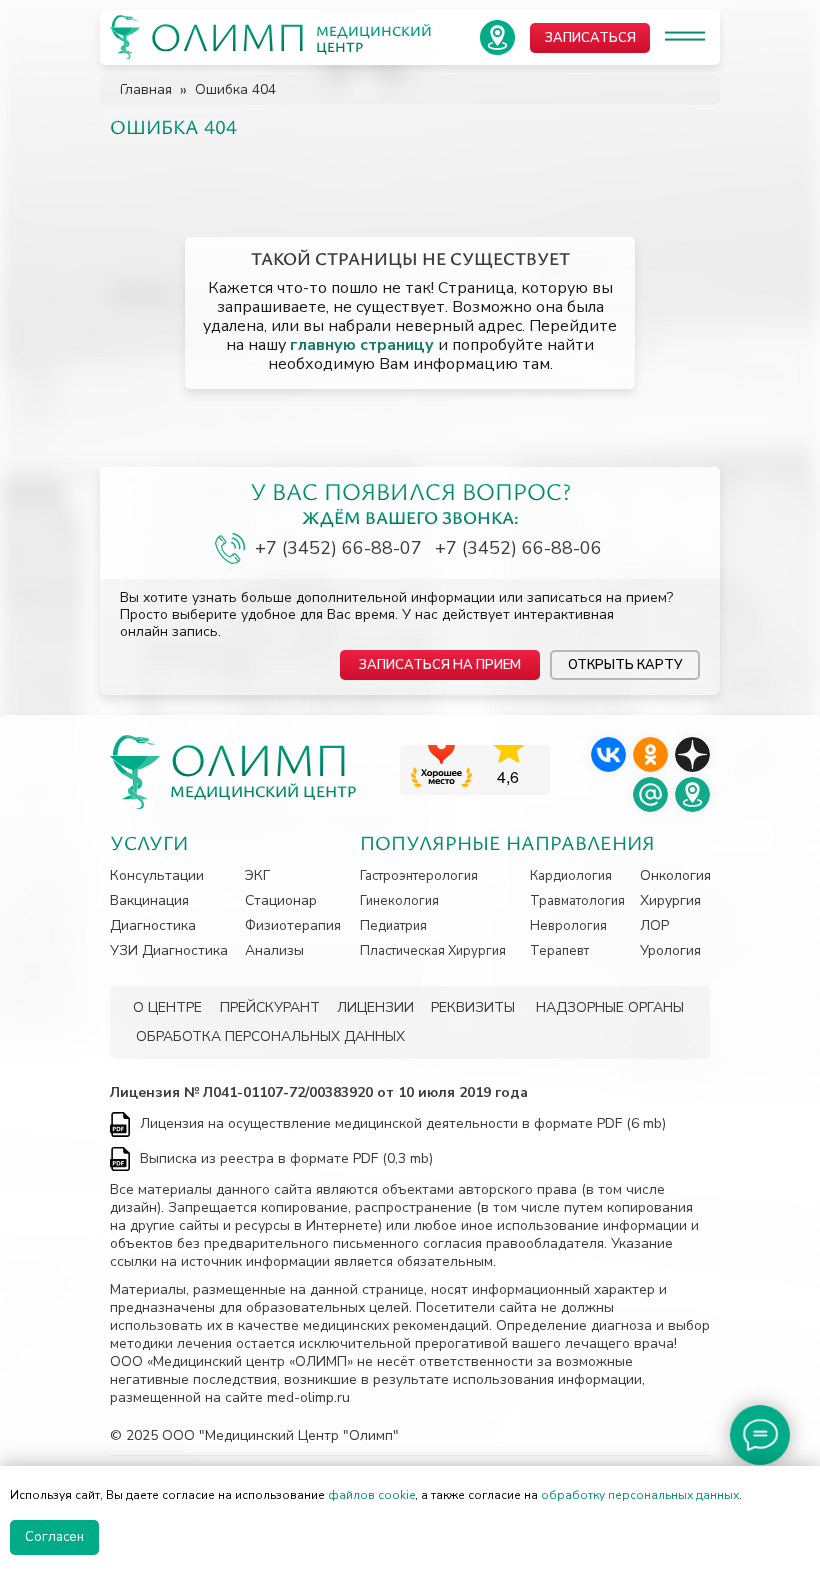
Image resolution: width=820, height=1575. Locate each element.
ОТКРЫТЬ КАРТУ (625, 665)
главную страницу (362, 345)
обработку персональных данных (640, 1495)
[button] (440, 665)
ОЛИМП (260, 758)
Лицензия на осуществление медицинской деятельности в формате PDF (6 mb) (403, 1123)
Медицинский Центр (263, 791)
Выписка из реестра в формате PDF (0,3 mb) (286, 1158)
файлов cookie (371, 1495)
